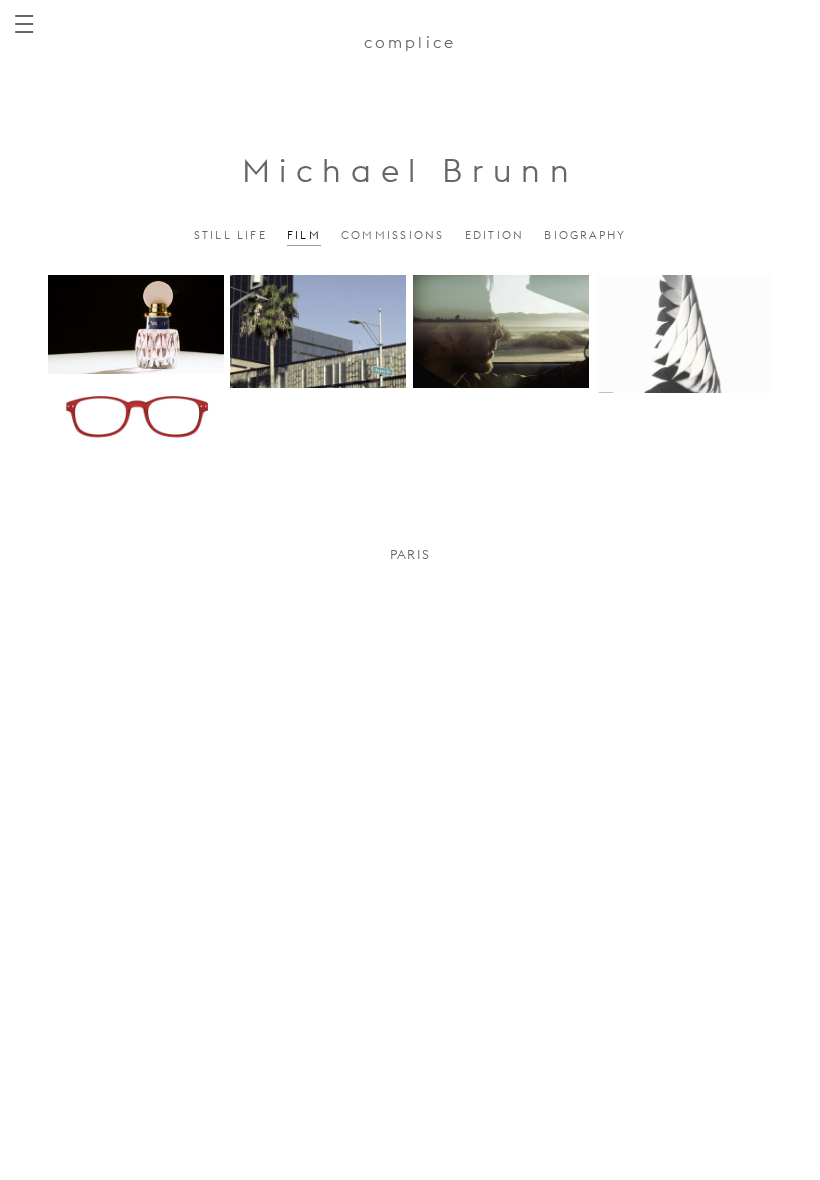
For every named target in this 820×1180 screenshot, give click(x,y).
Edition (495, 235)
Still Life (230, 235)
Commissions (393, 235)
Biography (585, 235)
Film (304, 235)
